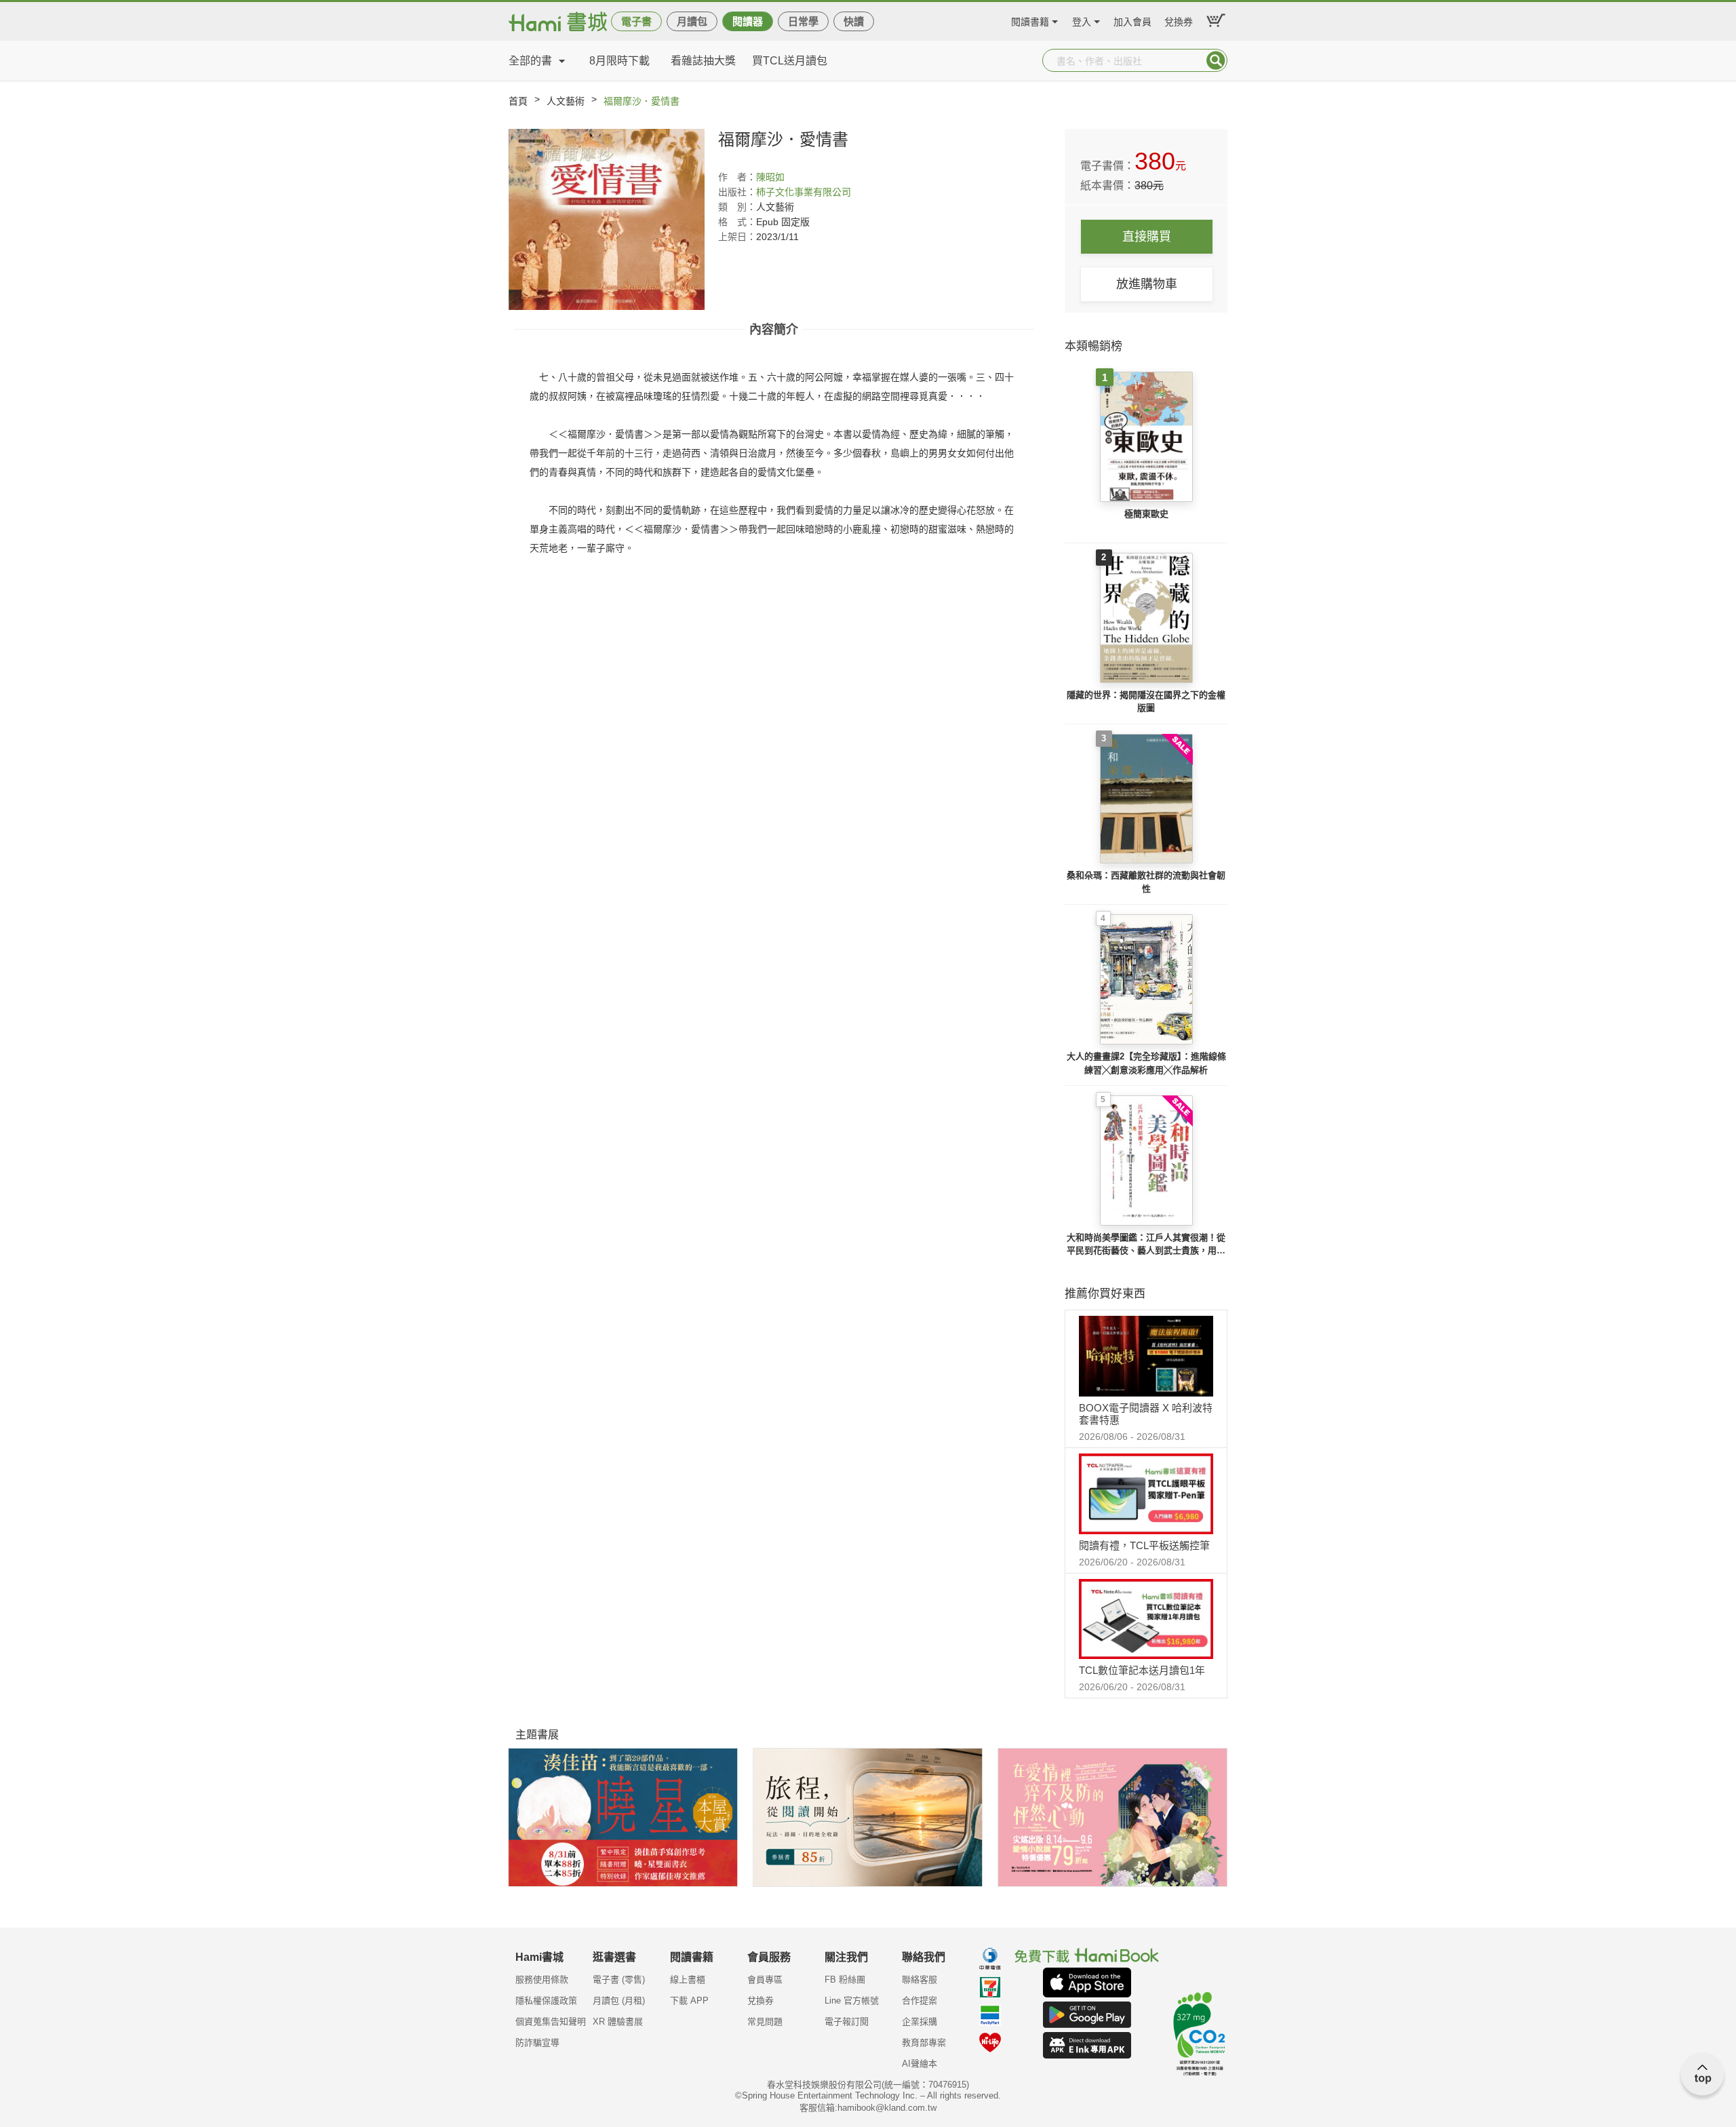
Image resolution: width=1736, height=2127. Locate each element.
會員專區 (765, 1979)
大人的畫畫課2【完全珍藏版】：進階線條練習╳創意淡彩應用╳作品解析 (1146, 1063)
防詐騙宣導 (537, 2043)
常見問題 (765, 2022)
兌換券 (1179, 20)
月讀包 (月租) (619, 2001)
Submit (1216, 60)
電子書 (636, 21)
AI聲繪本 (920, 2064)
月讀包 (692, 21)
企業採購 (920, 2022)
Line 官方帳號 (852, 2001)
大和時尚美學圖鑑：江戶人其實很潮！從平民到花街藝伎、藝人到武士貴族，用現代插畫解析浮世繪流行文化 (1146, 1245)
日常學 (803, 21)
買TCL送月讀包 (790, 61)
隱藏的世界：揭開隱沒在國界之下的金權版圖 (1146, 702)
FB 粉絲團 (845, 1979)
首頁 (518, 101)
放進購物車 (1147, 284)
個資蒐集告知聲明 (551, 2022)
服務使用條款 (542, 1979)
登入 (1082, 20)
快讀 (854, 21)
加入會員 (1132, 20)
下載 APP (689, 2001)
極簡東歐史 (1146, 514)
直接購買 (1147, 237)
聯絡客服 (920, 1979)
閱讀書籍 (1030, 20)
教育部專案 (924, 2043)
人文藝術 (566, 101)
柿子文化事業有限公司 (804, 192)
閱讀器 (748, 21)
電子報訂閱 (847, 2022)
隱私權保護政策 (546, 2001)
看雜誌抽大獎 (703, 61)
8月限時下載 (619, 61)
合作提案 (920, 2001)
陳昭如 (770, 177)
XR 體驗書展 (618, 2022)
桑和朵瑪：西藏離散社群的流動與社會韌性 (1146, 882)
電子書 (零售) (619, 1979)
